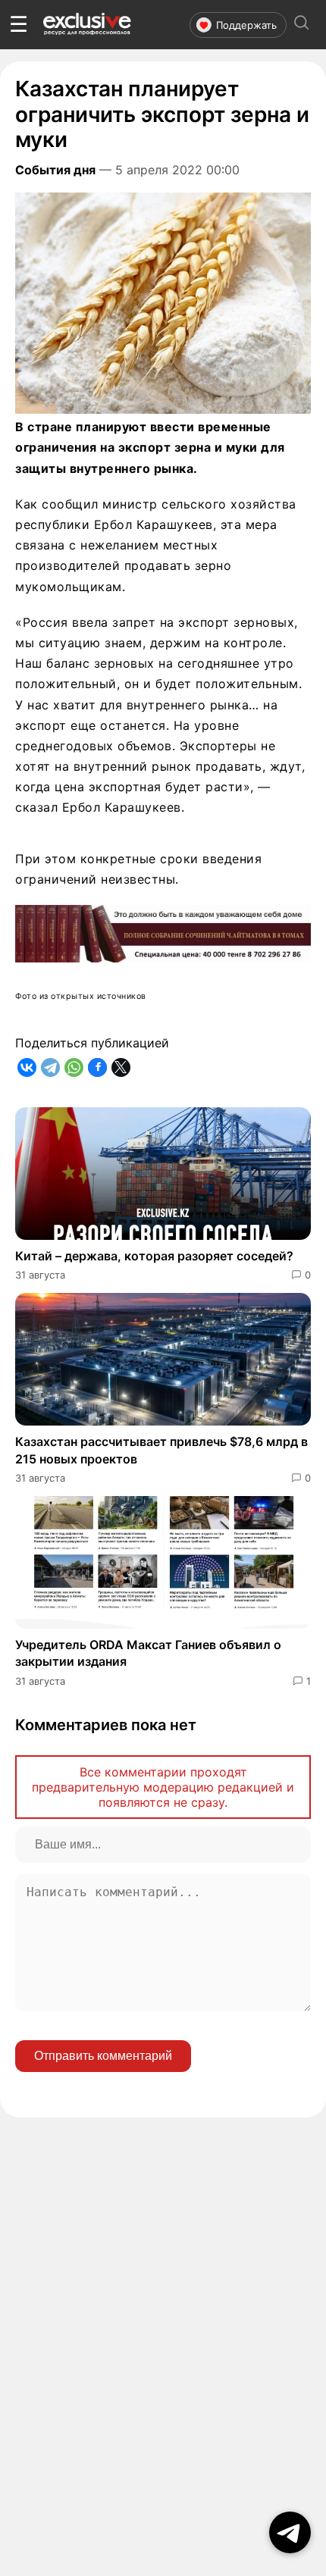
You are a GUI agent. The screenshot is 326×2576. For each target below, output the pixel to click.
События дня (55, 170)
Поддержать (246, 25)
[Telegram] (50, 1067)
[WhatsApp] (74, 1067)
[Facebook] (97, 1067)
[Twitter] (121, 1067)
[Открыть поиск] (302, 25)
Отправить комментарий (103, 2056)
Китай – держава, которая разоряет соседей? (154, 1256)
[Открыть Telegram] (290, 2532)
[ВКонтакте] (27, 1067)
